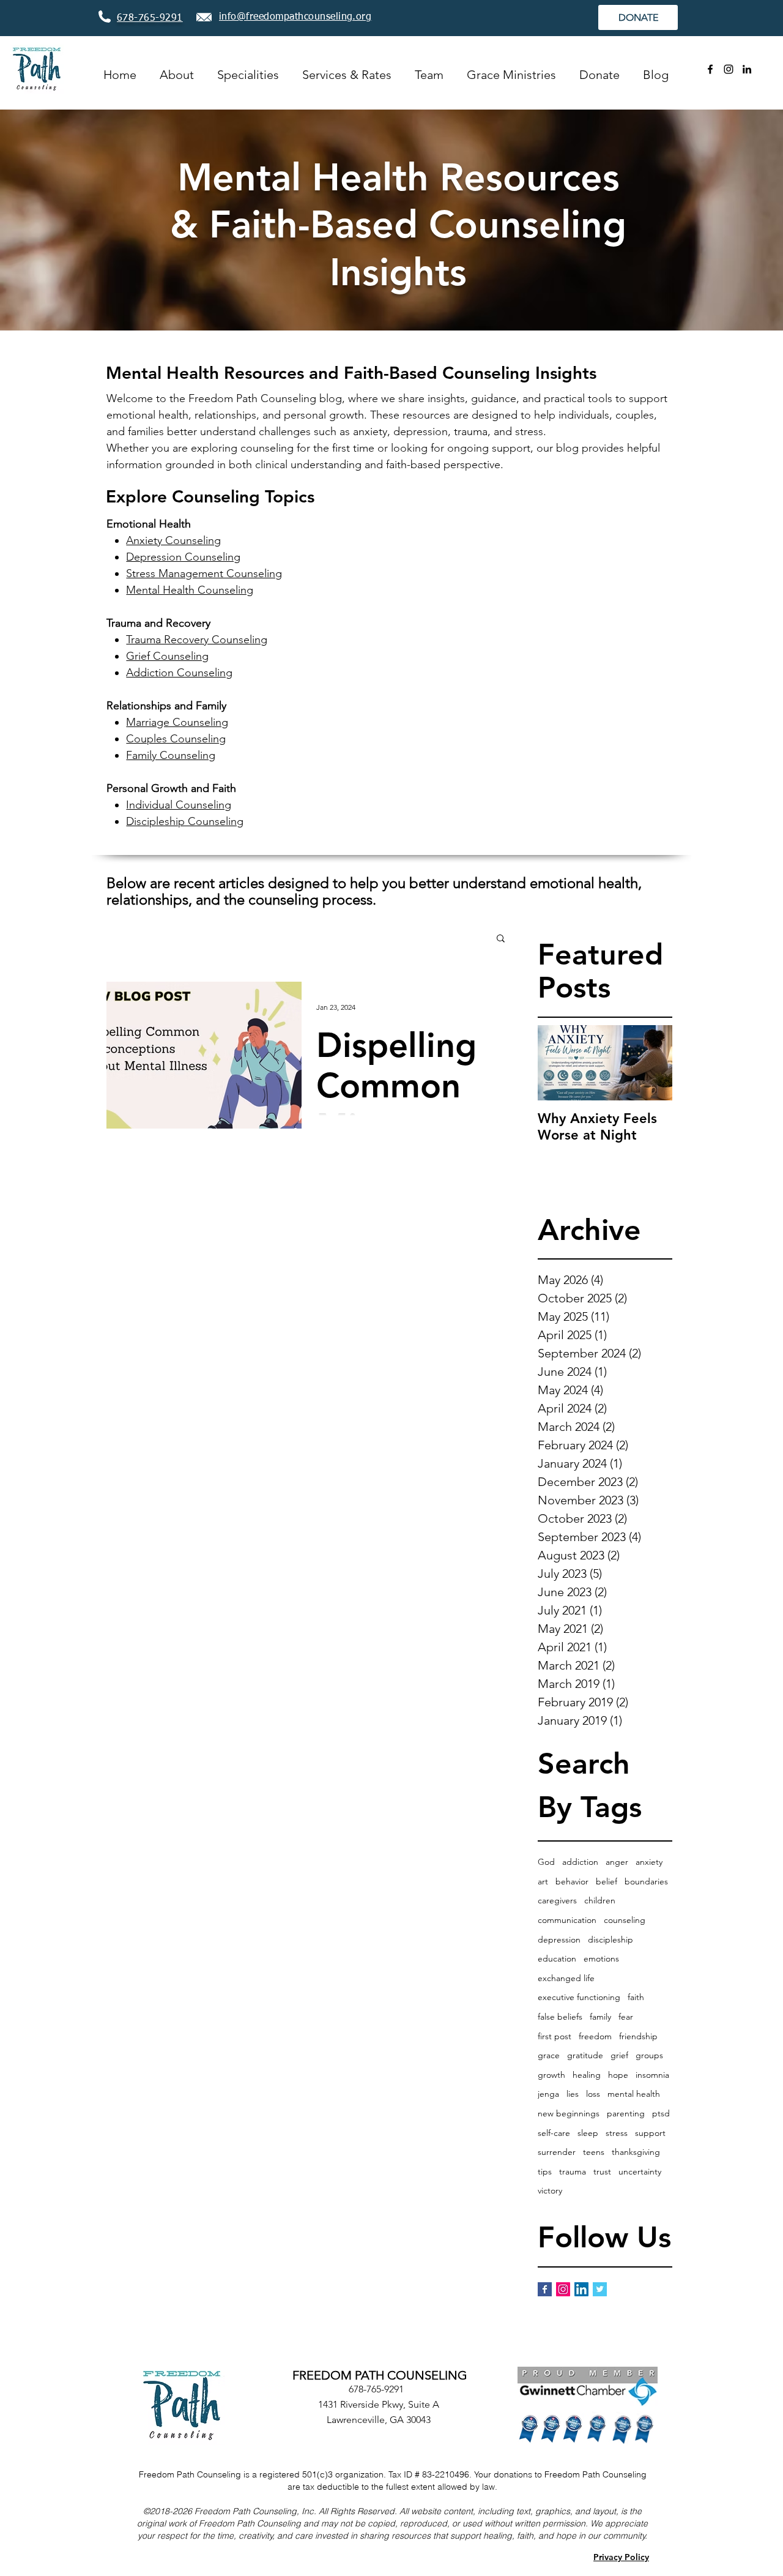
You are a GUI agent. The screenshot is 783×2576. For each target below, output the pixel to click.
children (600, 1900)
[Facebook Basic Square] (545, 2289)
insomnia (652, 2075)
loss (593, 2094)
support (650, 2133)
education (557, 1958)
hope (618, 2075)
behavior (572, 1881)
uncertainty (640, 2171)
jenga (548, 2094)
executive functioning (579, 1997)
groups (649, 2055)
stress (617, 2133)
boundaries (646, 1881)
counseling (625, 1920)
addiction (580, 1862)
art (543, 1881)
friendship (638, 2036)
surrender (557, 2152)
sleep (588, 2133)
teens (594, 2152)
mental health (634, 2094)
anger (617, 1862)
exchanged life (566, 1978)
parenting (626, 2113)
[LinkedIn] (747, 69)
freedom (595, 2036)
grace (549, 2055)
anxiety (649, 1862)
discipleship (610, 1939)
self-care (554, 2133)
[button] (501, 939)
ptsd (661, 2113)
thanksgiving (636, 2152)
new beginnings (569, 2113)
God (546, 1862)
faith (636, 1997)
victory (550, 2190)
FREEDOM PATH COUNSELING (380, 2375)
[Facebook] (710, 69)
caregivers (557, 1900)
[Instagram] (729, 69)
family (600, 2017)
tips (545, 2171)
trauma (573, 2171)
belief (607, 1881)
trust (602, 2171)
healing (587, 2075)
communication (567, 1920)
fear (626, 2017)
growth (551, 2075)
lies (573, 2094)
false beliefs (560, 2017)
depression (559, 1939)
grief (619, 2055)
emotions (601, 1958)
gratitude (585, 2055)
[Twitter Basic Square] (600, 2289)
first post (555, 2036)
